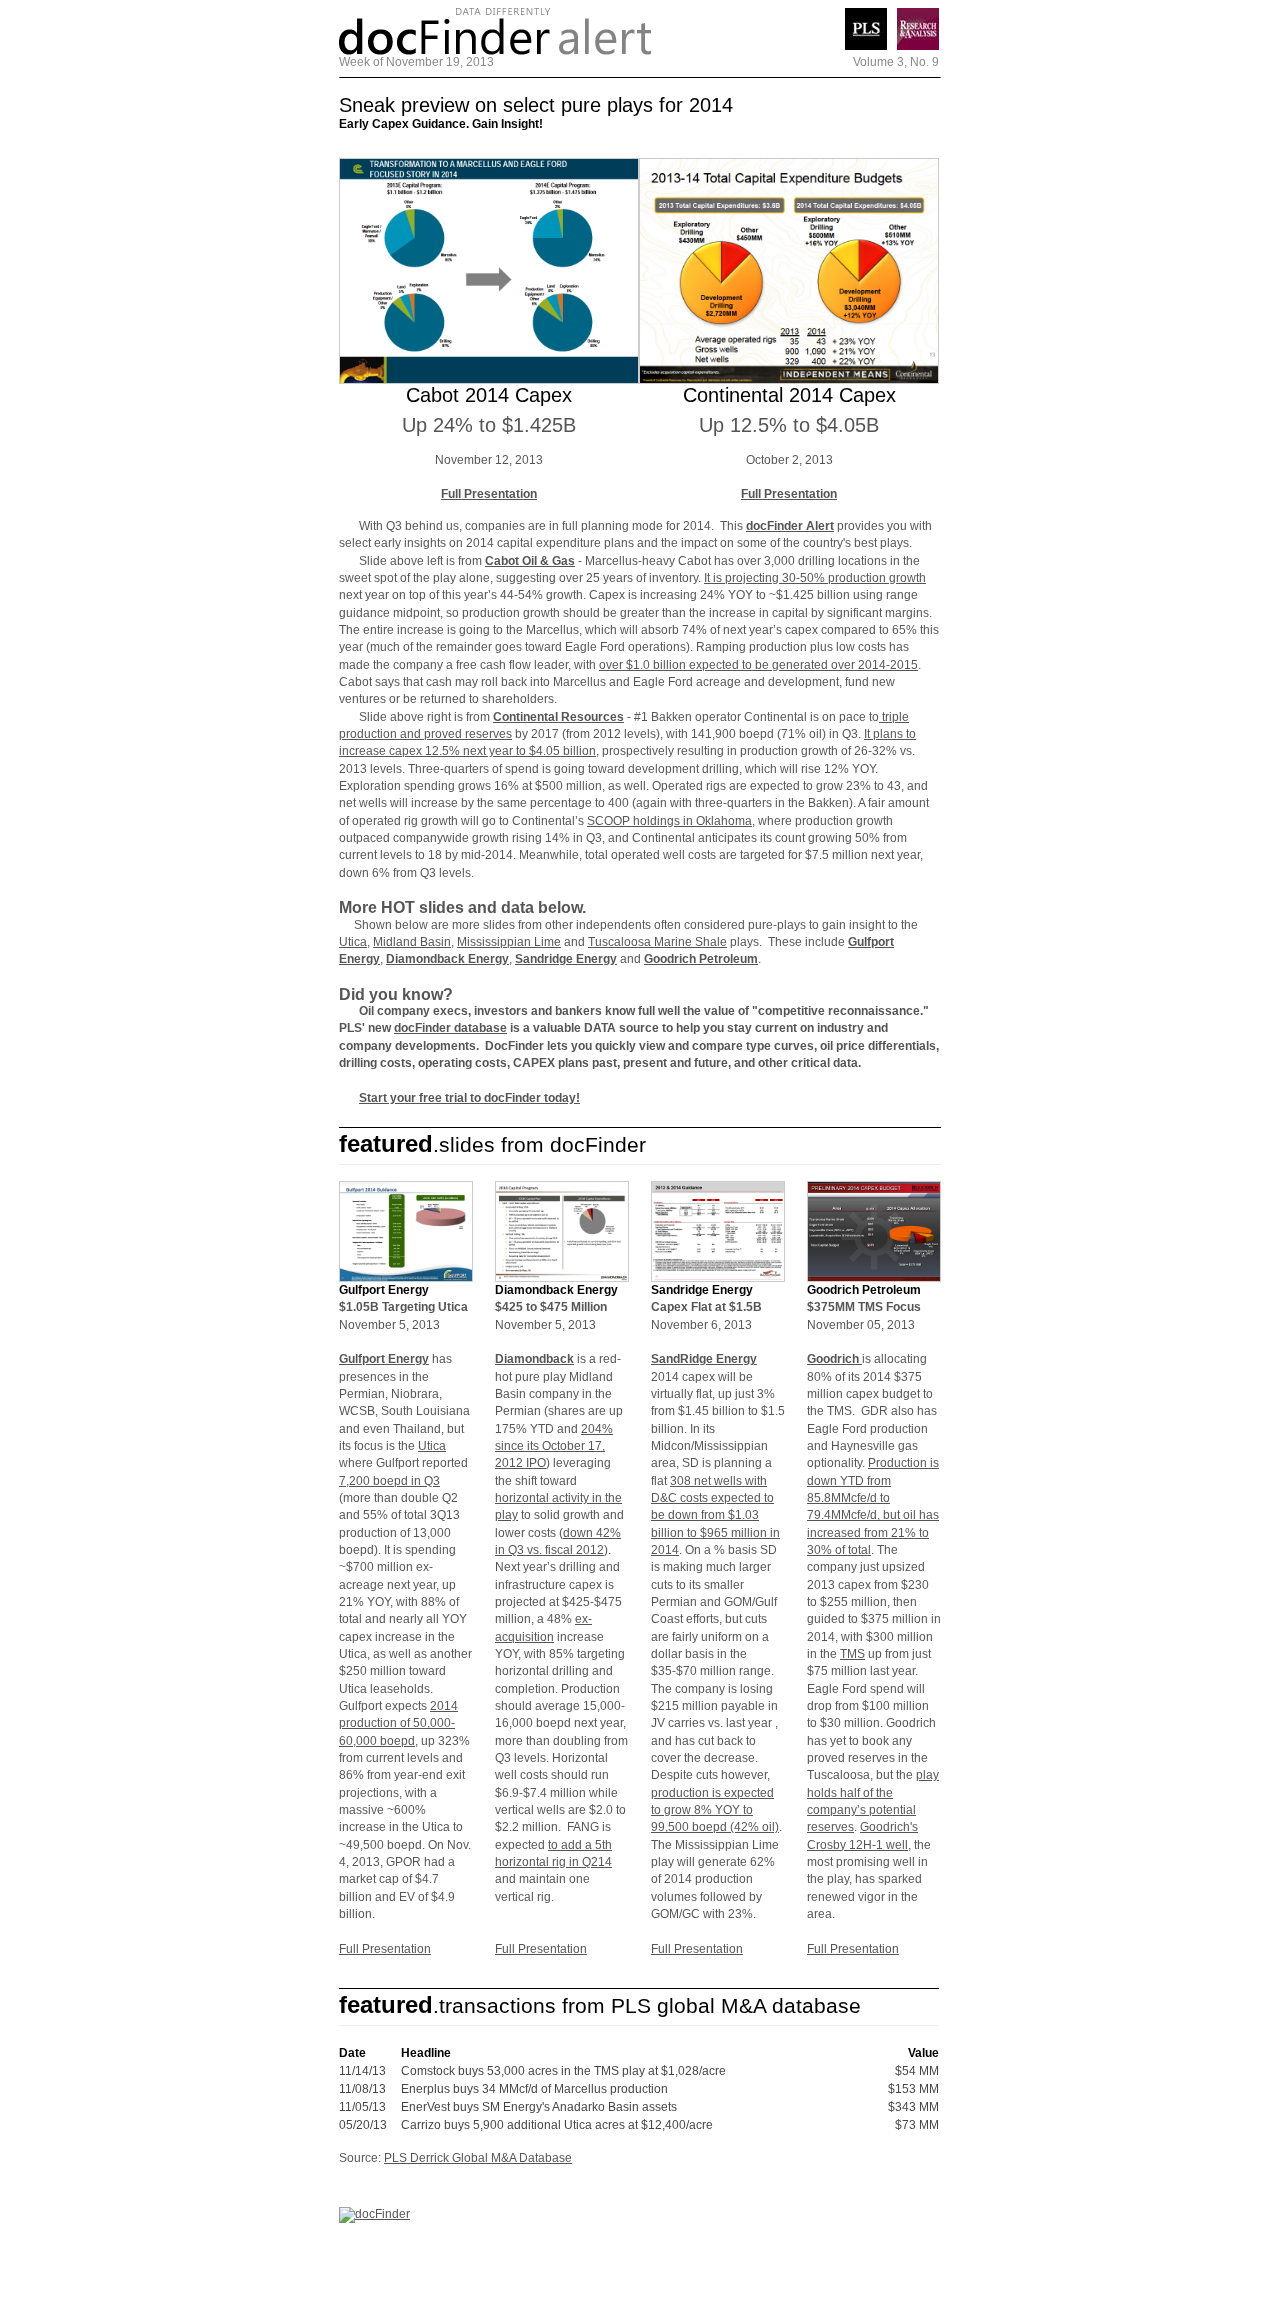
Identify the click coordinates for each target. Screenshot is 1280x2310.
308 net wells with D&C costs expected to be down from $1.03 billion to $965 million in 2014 (715, 1515)
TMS (852, 1654)
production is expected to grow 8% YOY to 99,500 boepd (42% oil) (715, 1810)
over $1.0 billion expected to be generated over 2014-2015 (758, 665)
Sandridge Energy (566, 959)
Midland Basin (412, 942)
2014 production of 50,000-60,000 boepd (398, 1723)
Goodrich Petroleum (701, 959)
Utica (353, 942)
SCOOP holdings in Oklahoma (669, 821)
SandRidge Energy (704, 1359)
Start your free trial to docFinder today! (469, 1098)
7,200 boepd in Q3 (389, 1481)
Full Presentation (489, 494)
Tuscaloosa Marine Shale (657, 942)
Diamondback (534, 1359)
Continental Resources (558, 717)
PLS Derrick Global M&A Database (478, 2158)
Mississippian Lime (509, 942)
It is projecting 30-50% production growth (815, 578)
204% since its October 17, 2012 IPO (554, 1446)
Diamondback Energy (447, 959)
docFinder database (450, 1028)
